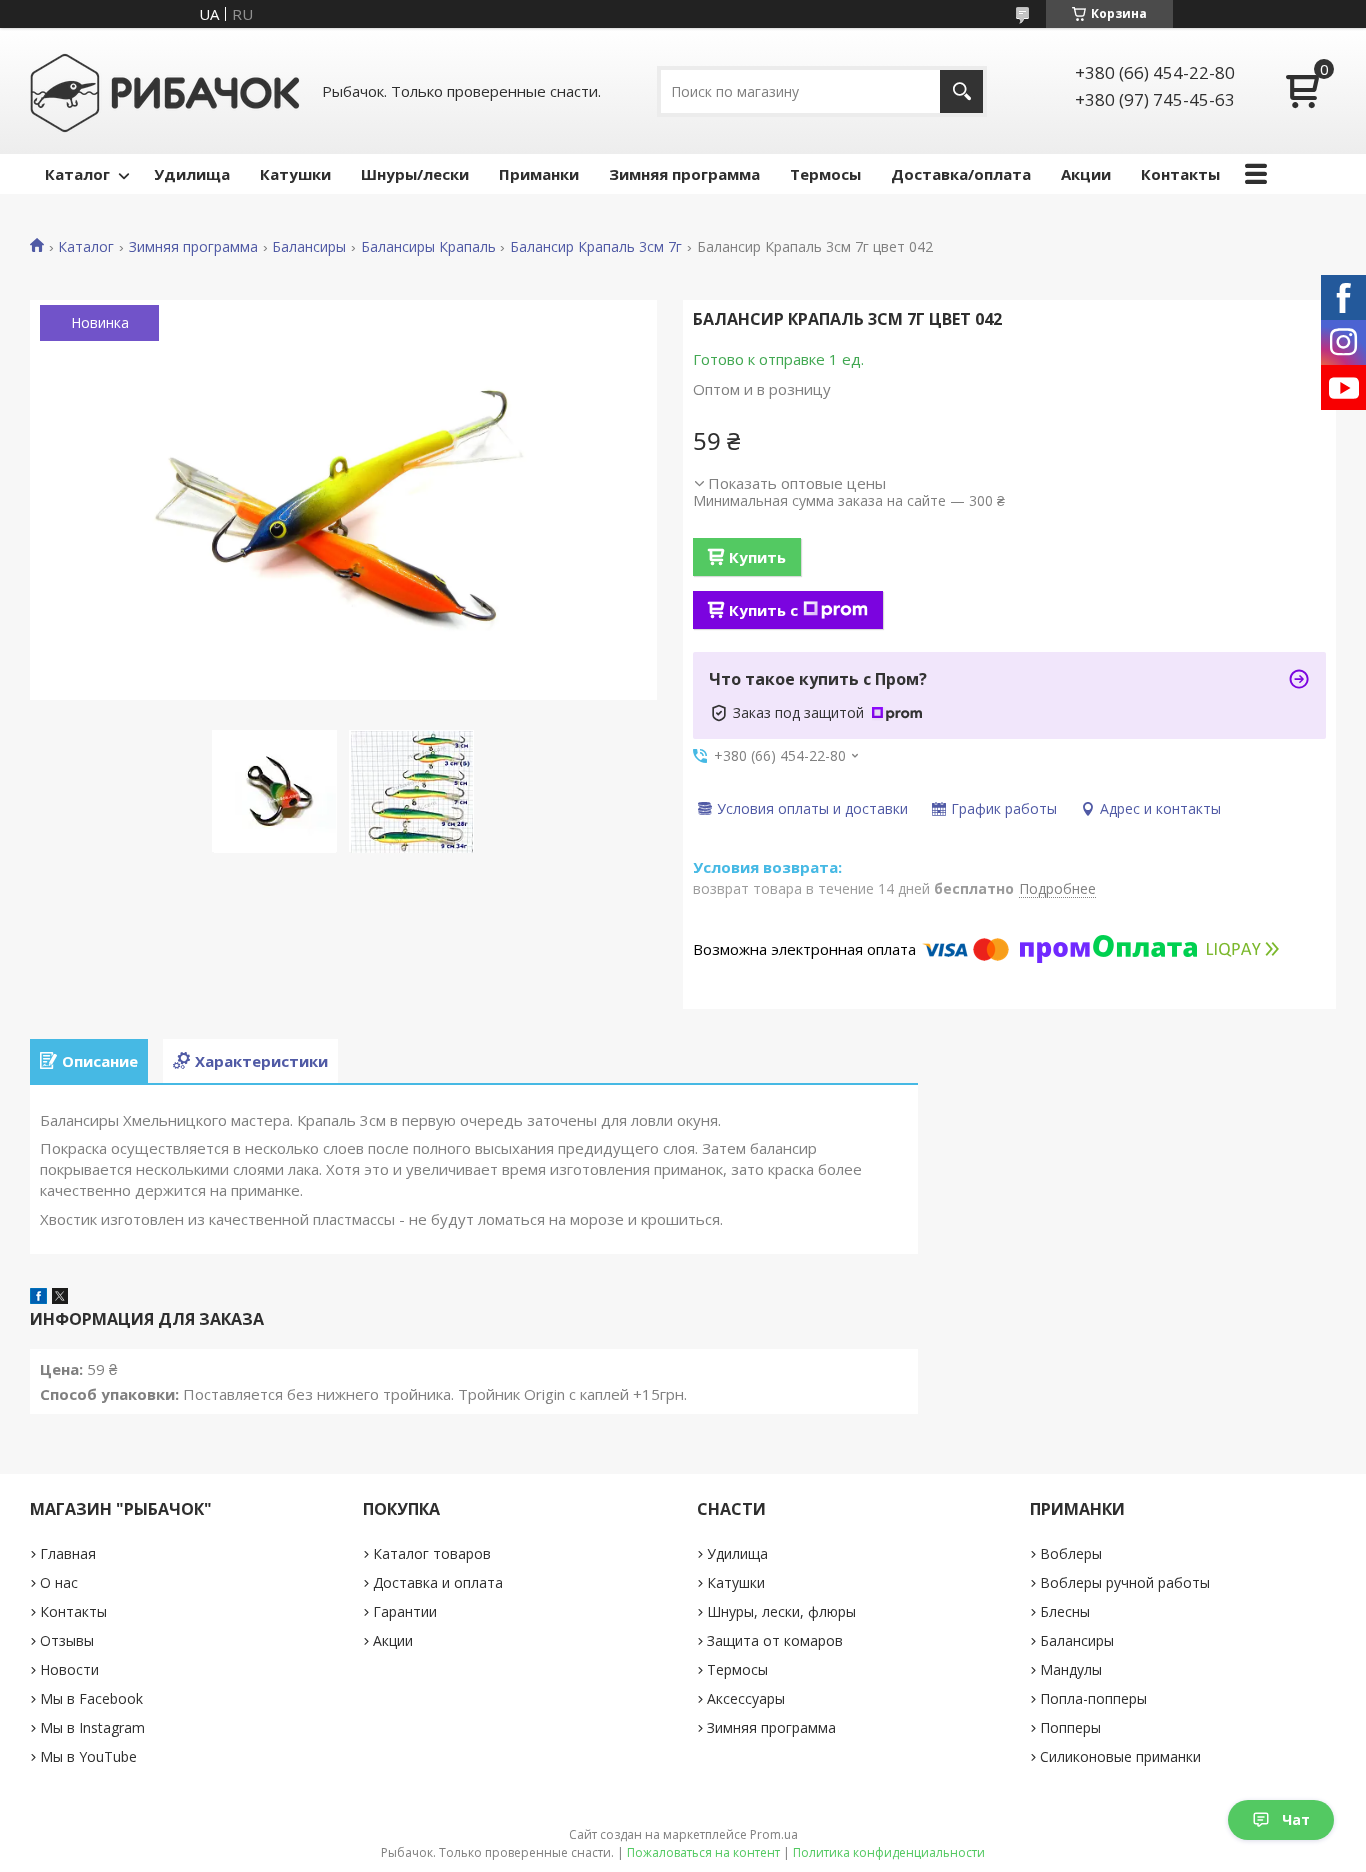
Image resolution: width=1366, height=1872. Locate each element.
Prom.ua (774, 1834)
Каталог (77, 174)
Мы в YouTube (88, 1756)
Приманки (539, 174)
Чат (1296, 1819)
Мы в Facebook (91, 1698)
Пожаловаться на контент (703, 1852)
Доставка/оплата (961, 174)
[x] (60, 1298)
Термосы (825, 174)
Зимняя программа (684, 174)
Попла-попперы (1093, 1698)
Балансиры (309, 247)
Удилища (192, 174)
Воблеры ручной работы (1125, 1582)
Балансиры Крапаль (428, 247)
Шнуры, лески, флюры (781, 1611)
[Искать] (961, 91)
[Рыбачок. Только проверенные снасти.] (165, 91)
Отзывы (67, 1640)
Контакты (1180, 174)
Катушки (295, 174)
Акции (1086, 174)
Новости (69, 1669)
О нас (59, 1582)
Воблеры (1071, 1553)
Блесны (1065, 1611)
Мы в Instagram (92, 1727)
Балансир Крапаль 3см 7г (596, 247)
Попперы (1070, 1727)
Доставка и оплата (438, 1582)
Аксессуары (746, 1698)
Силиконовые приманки (1120, 1756)
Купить (757, 557)
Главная (68, 1553)
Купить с (763, 610)
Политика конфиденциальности (889, 1852)
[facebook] (38, 1298)
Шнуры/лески (415, 174)
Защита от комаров (775, 1640)
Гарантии (405, 1611)
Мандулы (1071, 1669)
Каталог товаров (432, 1553)
